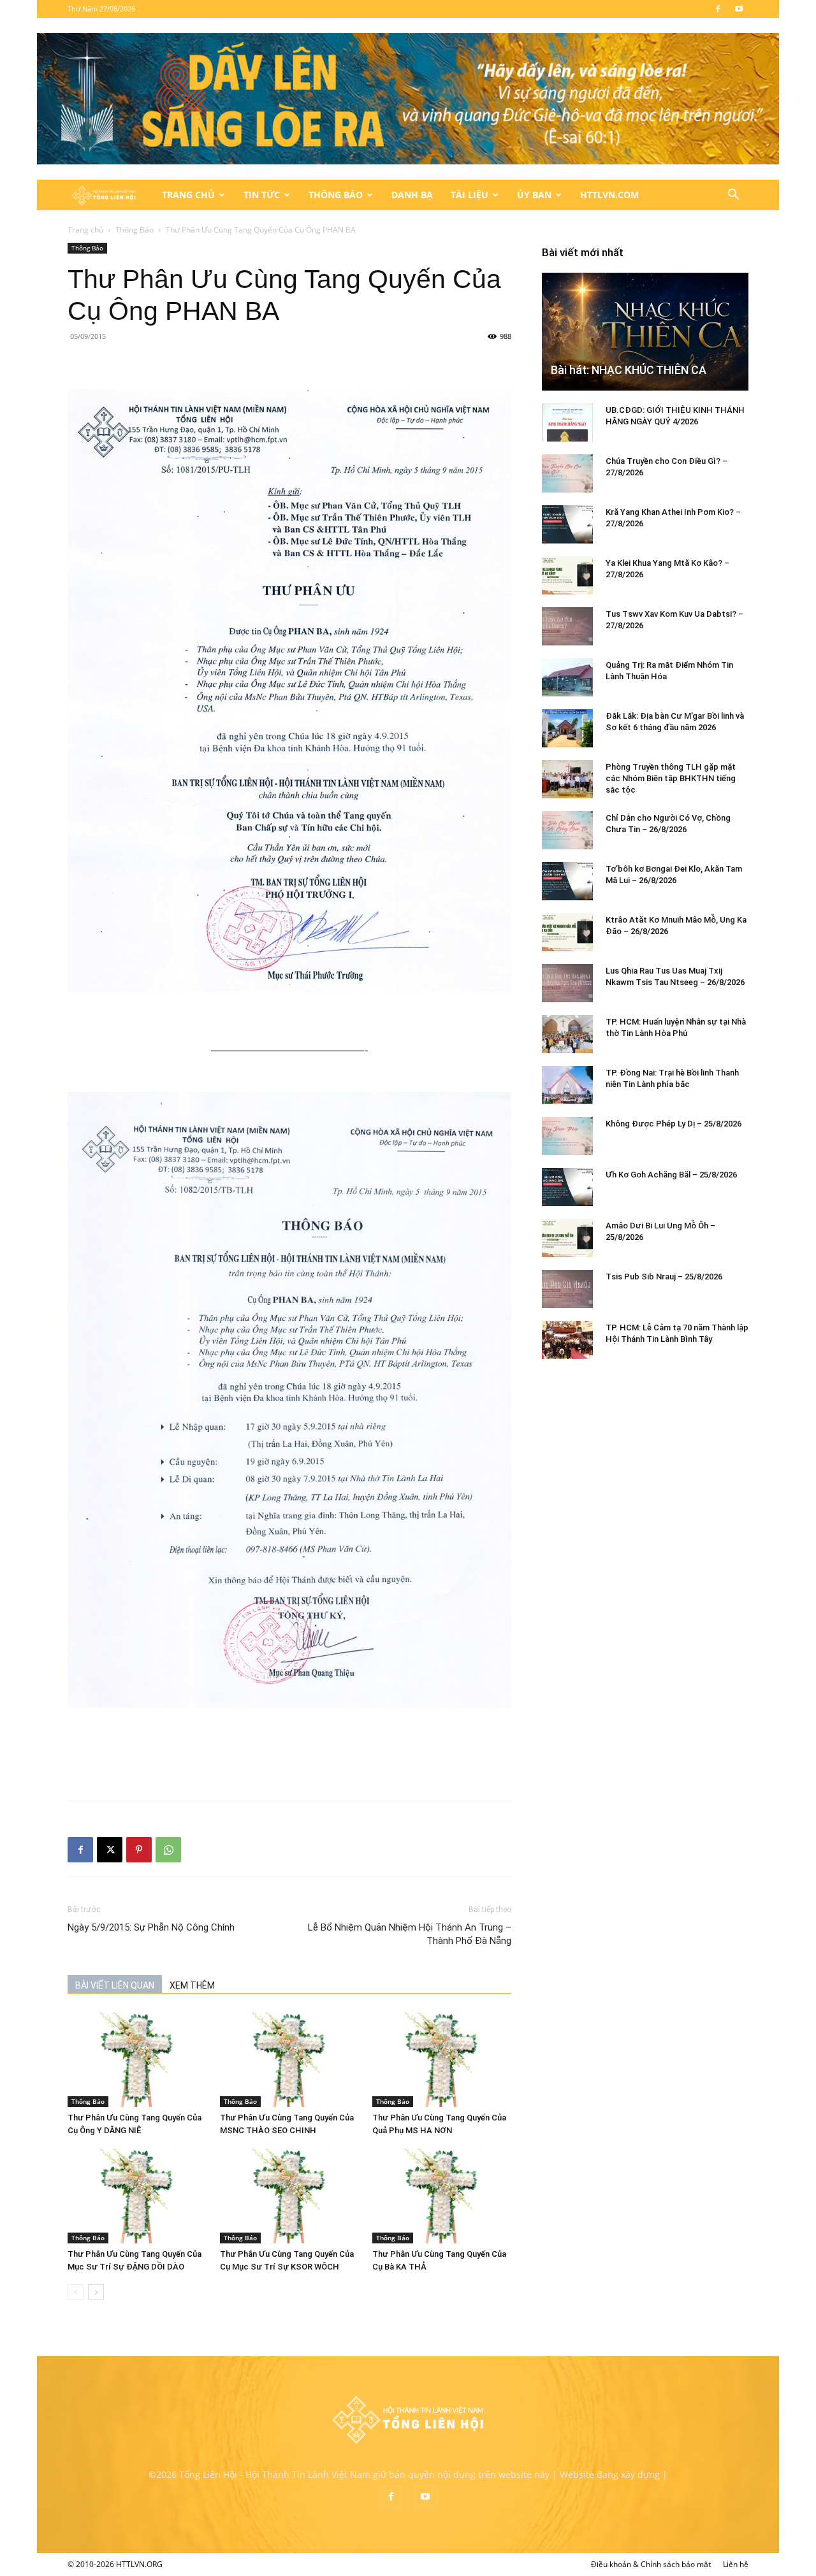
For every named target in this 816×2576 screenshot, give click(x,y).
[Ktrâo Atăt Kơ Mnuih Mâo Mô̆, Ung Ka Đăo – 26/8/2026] (567, 932)
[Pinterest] (139, 1850)
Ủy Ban (534, 195)
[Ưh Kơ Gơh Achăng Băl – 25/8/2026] (567, 1187)
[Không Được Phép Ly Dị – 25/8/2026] (567, 1136)
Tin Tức (262, 195)
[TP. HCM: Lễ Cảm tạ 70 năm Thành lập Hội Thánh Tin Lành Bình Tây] (567, 1340)
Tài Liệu (470, 195)
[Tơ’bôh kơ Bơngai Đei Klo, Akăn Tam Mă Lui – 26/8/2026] (567, 881)
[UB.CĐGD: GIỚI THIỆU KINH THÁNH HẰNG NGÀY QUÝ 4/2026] (567, 422)
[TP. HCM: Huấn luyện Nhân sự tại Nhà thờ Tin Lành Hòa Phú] (567, 1034)
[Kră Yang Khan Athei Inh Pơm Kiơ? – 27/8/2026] (567, 524)
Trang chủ (85, 230)
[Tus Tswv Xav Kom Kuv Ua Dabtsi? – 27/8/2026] (567, 626)
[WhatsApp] (168, 1850)
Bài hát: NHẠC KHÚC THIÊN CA (629, 370)
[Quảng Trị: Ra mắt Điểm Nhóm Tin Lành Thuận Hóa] (567, 677)
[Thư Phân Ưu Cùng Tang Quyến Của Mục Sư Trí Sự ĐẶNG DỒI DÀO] (137, 2196)
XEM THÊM (192, 1985)
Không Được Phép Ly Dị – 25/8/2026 (674, 1124)
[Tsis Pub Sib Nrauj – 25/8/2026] (567, 1289)
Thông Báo (336, 195)
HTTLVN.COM (609, 195)
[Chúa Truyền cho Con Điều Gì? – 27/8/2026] (567, 473)
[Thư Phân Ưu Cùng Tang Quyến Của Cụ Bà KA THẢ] (442, 2196)
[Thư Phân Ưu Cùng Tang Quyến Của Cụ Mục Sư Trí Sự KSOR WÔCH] (289, 2196)
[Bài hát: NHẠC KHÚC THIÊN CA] (645, 332)
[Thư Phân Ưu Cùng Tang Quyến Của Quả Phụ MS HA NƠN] (442, 2059)
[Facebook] (718, 9)
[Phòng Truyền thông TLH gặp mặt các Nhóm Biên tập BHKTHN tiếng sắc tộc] (567, 779)
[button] (733, 196)
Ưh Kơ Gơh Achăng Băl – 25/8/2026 (671, 1175)
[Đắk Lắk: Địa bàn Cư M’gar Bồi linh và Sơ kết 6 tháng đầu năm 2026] (567, 728)
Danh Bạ (412, 195)
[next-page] (96, 2292)
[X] (110, 1850)
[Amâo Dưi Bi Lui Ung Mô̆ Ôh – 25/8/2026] (567, 1238)
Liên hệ (736, 2564)
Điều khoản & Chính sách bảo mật (651, 2564)
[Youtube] (739, 9)
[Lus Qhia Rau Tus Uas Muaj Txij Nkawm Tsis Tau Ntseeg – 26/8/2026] (567, 983)
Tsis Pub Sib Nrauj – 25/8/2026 (664, 1277)
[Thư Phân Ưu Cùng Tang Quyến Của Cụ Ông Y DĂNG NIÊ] (137, 2059)
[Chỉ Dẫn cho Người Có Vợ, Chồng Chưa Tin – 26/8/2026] (567, 830)
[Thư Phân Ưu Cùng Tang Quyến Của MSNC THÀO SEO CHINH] (289, 2059)
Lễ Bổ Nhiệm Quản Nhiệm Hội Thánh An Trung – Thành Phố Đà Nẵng (410, 1934)
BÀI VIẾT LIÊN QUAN (115, 1985)
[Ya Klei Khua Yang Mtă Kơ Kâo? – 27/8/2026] (567, 575)
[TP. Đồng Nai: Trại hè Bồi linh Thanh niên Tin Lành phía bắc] (567, 1085)
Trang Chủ (188, 195)
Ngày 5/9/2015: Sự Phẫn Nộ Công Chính (151, 1927)
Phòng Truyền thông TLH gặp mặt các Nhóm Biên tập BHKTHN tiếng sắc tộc (671, 778)
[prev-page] (76, 2292)
